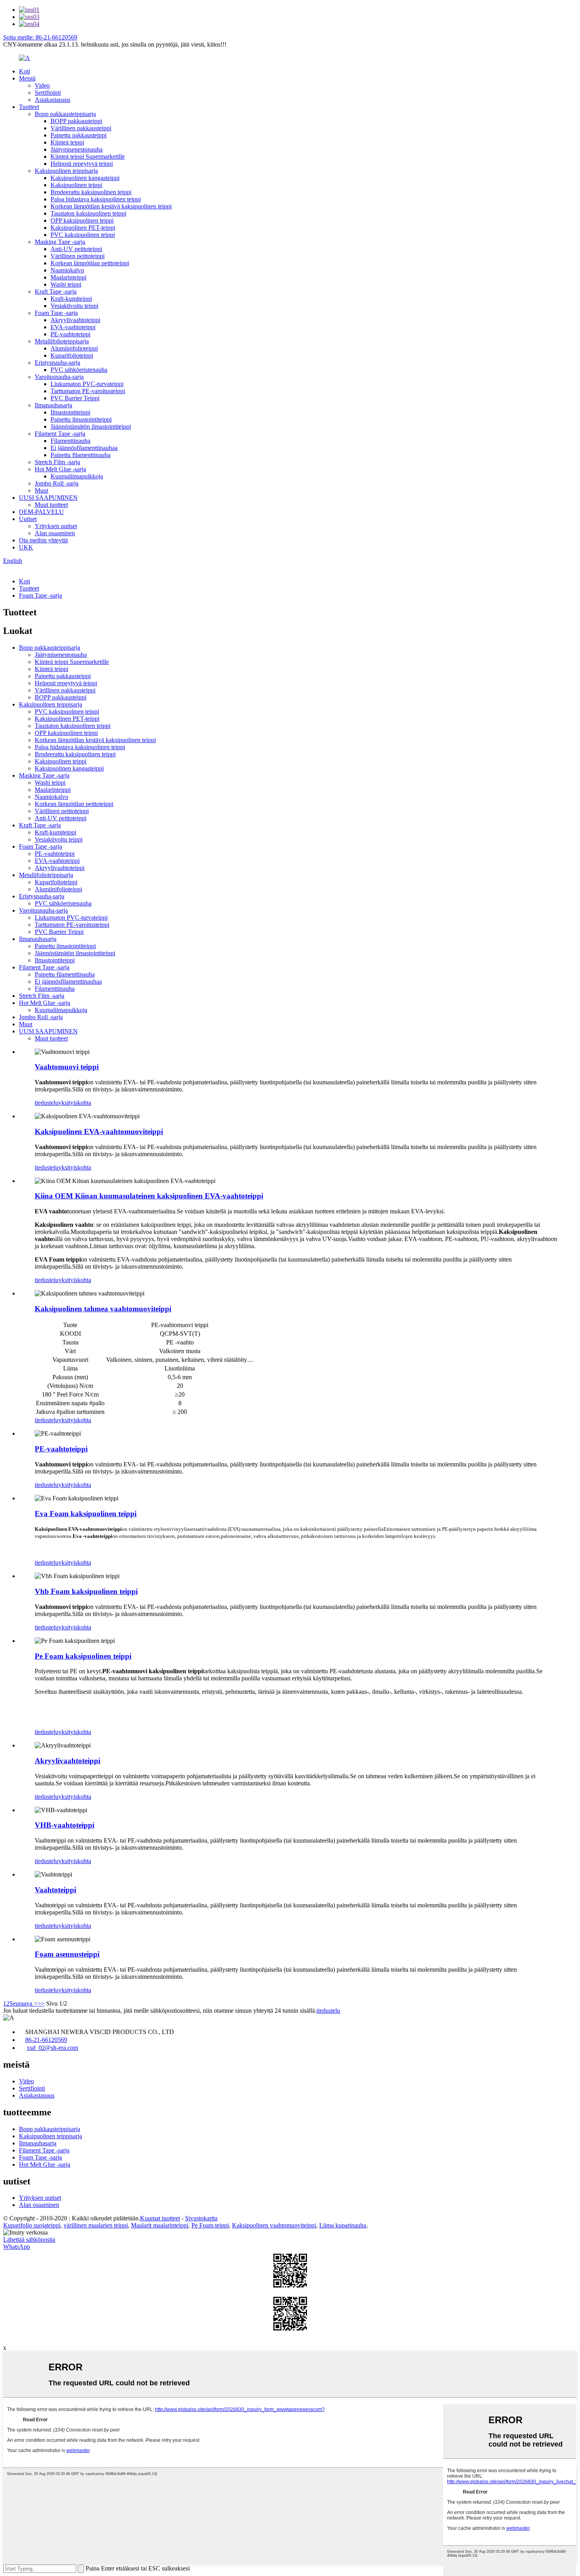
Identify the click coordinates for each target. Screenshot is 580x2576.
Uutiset (28, 519)
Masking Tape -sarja (60, 242)
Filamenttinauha (70, 441)
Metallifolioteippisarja (62, 341)
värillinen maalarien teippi (96, 2225)
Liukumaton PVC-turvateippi (87, 384)
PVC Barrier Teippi (75, 398)
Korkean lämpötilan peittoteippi (90, 263)
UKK (26, 547)
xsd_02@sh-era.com (52, 2048)
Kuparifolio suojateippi (32, 2225)
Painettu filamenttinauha (80, 455)
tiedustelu (47, 1103)
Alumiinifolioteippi (74, 348)
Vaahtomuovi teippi (67, 1067)
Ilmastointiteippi (70, 412)
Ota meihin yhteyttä (43, 540)
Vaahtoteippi (55, 1890)
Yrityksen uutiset (56, 526)
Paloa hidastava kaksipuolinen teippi (96, 199)
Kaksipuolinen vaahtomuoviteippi (274, 2225)
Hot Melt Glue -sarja (60, 469)
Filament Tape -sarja (60, 434)
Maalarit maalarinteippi (160, 2225)
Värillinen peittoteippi (78, 256)
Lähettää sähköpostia (29, 2239)
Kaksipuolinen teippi (76, 185)
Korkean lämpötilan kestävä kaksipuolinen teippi (111, 206)
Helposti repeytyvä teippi (82, 164)
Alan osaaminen (55, 533)
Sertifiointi (48, 93)
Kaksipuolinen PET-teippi (83, 228)
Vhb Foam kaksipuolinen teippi (86, 1591)
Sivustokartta (201, 2218)
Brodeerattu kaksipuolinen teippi (91, 192)
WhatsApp (17, 2247)
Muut (41, 490)
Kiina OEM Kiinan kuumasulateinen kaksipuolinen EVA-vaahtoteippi (149, 1196)
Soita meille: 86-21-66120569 (40, 37)
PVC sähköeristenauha (79, 370)
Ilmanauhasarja (53, 405)
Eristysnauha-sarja (57, 363)
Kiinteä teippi (67, 142)
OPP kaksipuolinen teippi (82, 220)
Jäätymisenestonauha (77, 149)
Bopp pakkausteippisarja (65, 114)
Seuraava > (23, 2003)
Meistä (27, 78)
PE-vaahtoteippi (70, 334)
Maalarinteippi (68, 277)
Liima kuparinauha (343, 2225)
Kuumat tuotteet (160, 2218)
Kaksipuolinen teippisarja (66, 171)
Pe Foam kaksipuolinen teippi (83, 1656)
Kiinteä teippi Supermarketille (88, 157)
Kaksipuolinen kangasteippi (85, 178)
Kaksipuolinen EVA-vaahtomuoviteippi (99, 1131)
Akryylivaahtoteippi (75, 320)
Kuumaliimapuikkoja (77, 476)
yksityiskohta (75, 1103)
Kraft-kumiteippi (71, 299)
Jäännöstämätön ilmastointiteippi (91, 427)
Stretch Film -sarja (57, 462)
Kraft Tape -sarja (56, 292)
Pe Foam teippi (210, 2225)
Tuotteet (29, 107)
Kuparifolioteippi (72, 355)
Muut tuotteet (51, 505)
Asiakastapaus (52, 100)
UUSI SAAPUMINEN (48, 498)
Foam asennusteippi (67, 1954)
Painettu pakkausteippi (79, 135)
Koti (24, 71)
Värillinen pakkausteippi (81, 128)
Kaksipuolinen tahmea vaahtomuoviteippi (103, 1309)
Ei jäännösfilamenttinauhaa (84, 448)
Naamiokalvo (67, 270)
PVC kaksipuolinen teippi (83, 235)
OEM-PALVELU (41, 512)
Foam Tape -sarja (56, 313)
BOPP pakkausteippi (76, 121)
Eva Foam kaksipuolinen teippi (86, 1514)
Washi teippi (66, 284)
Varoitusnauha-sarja (59, 377)
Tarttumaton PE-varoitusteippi (88, 391)
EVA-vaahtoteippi (73, 327)
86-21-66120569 (46, 2040)
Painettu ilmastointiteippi (81, 419)
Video (42, 85)
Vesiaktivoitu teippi (74, 306)
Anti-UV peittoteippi (76, 249)
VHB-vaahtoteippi (65, 1825)
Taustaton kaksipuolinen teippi (88, 213)
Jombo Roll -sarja (57, 483)
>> (41, 2003)
